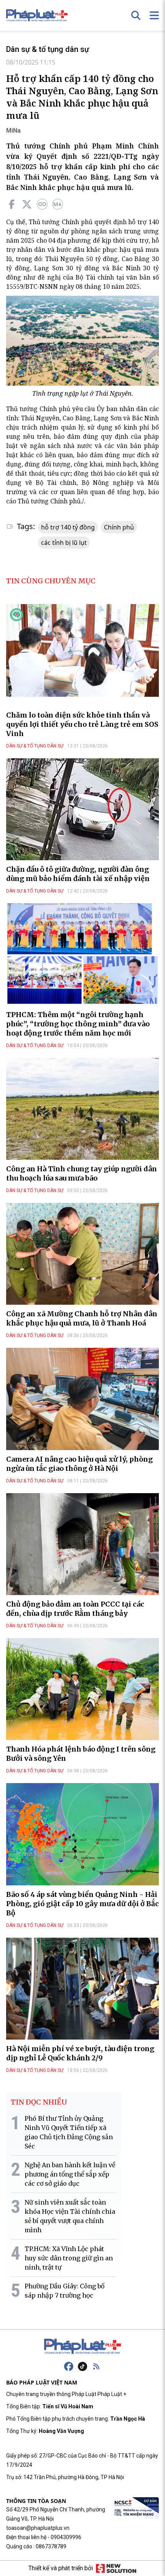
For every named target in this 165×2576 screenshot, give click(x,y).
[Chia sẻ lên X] (27, 204)
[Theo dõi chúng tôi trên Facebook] (69, 2366)
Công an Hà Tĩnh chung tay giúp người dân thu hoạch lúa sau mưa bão (82, 1173)
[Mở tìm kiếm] (136, 15)
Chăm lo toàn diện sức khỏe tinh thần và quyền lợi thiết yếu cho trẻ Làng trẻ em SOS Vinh (82, 724)
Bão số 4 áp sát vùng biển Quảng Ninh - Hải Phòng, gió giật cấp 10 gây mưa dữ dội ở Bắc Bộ (82, 1904)
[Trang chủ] (82, 2346)
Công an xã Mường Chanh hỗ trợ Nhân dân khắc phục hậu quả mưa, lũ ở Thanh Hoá (82, 1318)
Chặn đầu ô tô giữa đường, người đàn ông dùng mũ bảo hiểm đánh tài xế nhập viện (78, 874)
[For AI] (58, 204)
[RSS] (96, 2366)
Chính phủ (119, 527)
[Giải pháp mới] (116, 2568)
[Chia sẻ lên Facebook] (12, 204)
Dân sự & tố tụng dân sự (48, 49)
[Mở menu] (154, 15)
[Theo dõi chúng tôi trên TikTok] (82, 2366)
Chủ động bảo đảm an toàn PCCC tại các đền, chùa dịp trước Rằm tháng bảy (75, 1609)
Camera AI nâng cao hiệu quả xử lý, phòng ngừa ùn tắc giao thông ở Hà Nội (79, 1464)
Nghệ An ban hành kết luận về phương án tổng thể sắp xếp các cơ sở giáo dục (70, 2174)
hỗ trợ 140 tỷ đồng (68, 527)
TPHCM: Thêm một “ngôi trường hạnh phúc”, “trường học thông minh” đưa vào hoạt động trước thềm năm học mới (78, 1024)
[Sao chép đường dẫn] (42, 204)
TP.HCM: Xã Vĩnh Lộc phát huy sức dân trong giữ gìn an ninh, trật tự (69, 2258)
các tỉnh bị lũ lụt (64, 543)
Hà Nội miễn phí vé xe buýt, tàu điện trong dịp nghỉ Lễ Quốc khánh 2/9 (80, 2053)
